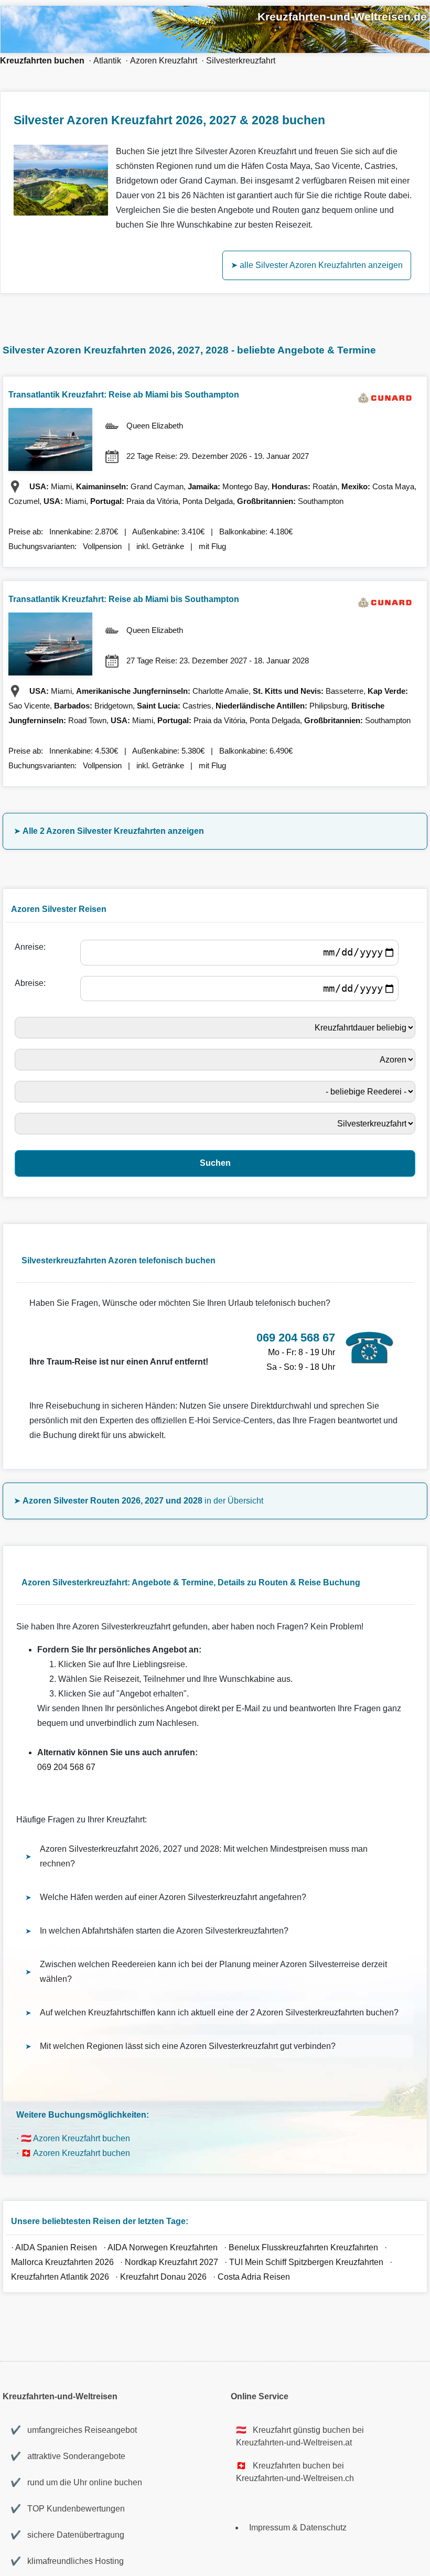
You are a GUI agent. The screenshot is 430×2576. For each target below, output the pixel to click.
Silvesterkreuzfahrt (241, 61)
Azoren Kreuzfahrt (164, 61)
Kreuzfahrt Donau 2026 (163, 2277)
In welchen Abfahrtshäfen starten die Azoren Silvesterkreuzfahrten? (164, 1931)
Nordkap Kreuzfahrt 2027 (171, 2262)
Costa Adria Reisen (254, 2277)
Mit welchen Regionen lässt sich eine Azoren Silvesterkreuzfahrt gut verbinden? (188, 2046)
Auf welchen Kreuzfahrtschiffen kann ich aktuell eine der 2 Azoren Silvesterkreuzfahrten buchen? (219, 2012)
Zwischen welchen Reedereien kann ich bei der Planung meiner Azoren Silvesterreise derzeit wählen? (213, 1972)
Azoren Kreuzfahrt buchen (82, 2138)
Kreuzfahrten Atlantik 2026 (60, 2277)
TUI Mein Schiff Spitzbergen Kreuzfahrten (306, 2262)
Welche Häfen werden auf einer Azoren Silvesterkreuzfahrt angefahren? (173, 1897)
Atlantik (107, 61)
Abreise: (32, 983)
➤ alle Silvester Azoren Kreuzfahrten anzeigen (317, 265)
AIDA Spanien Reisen (56, 2247)
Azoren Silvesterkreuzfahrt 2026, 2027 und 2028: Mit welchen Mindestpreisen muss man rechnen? (204, 1856)
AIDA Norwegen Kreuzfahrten (163, 2247)
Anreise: (32, 947)
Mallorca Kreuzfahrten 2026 (62, 2262)
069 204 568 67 (66, 1767)
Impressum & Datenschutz (298, 2527)
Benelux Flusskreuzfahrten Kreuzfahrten (304, 2247)
